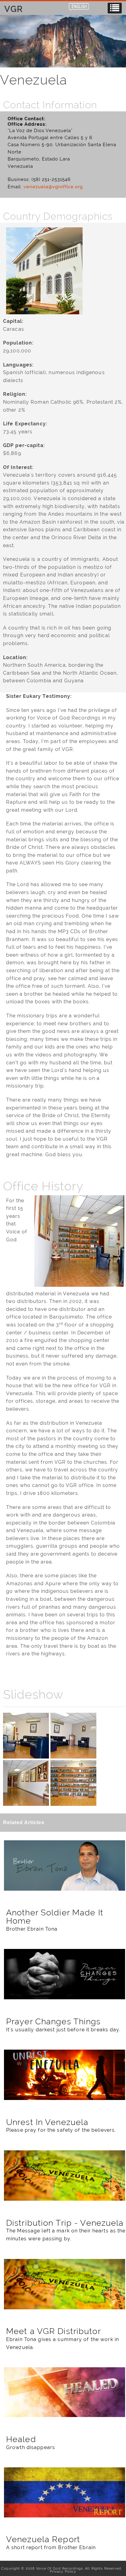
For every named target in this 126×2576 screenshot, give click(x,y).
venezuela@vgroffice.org (53, 187)
